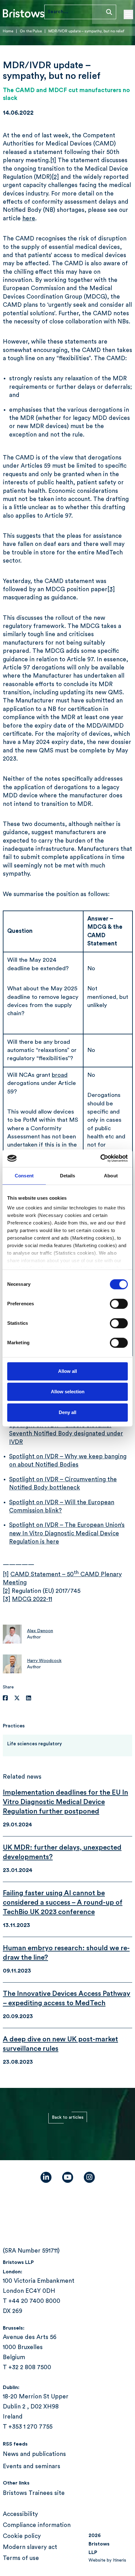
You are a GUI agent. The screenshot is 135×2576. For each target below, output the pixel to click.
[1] (53, 160)
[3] (111, 589)
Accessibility (20, 2514)
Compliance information (37, 2525)
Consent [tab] (24, 1176)
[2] (55, 177)
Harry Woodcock (44, 1661)
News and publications (34, 2454)
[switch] (119, 1304)
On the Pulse (31, 31)
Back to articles (68, 2117)
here (29, 219)
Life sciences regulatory (35, 1744)
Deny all (67, 1412)
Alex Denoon (40, 1631)
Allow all (67, 1371)
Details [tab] (68, 1176)
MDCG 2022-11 (32, 1599)
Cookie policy (22, 2536)
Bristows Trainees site (34, 2493)
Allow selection (68, 1392)
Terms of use (21, 2558)
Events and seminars (32, 2466)
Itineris (119, 2560)
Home (8, 31)
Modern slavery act (30, 2547)
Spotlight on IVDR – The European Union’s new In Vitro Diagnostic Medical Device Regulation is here (67, 1533)
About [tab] (111, 1176)
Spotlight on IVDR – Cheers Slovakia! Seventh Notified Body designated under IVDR (66, 1434)
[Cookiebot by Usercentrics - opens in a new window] (100, 1158)
